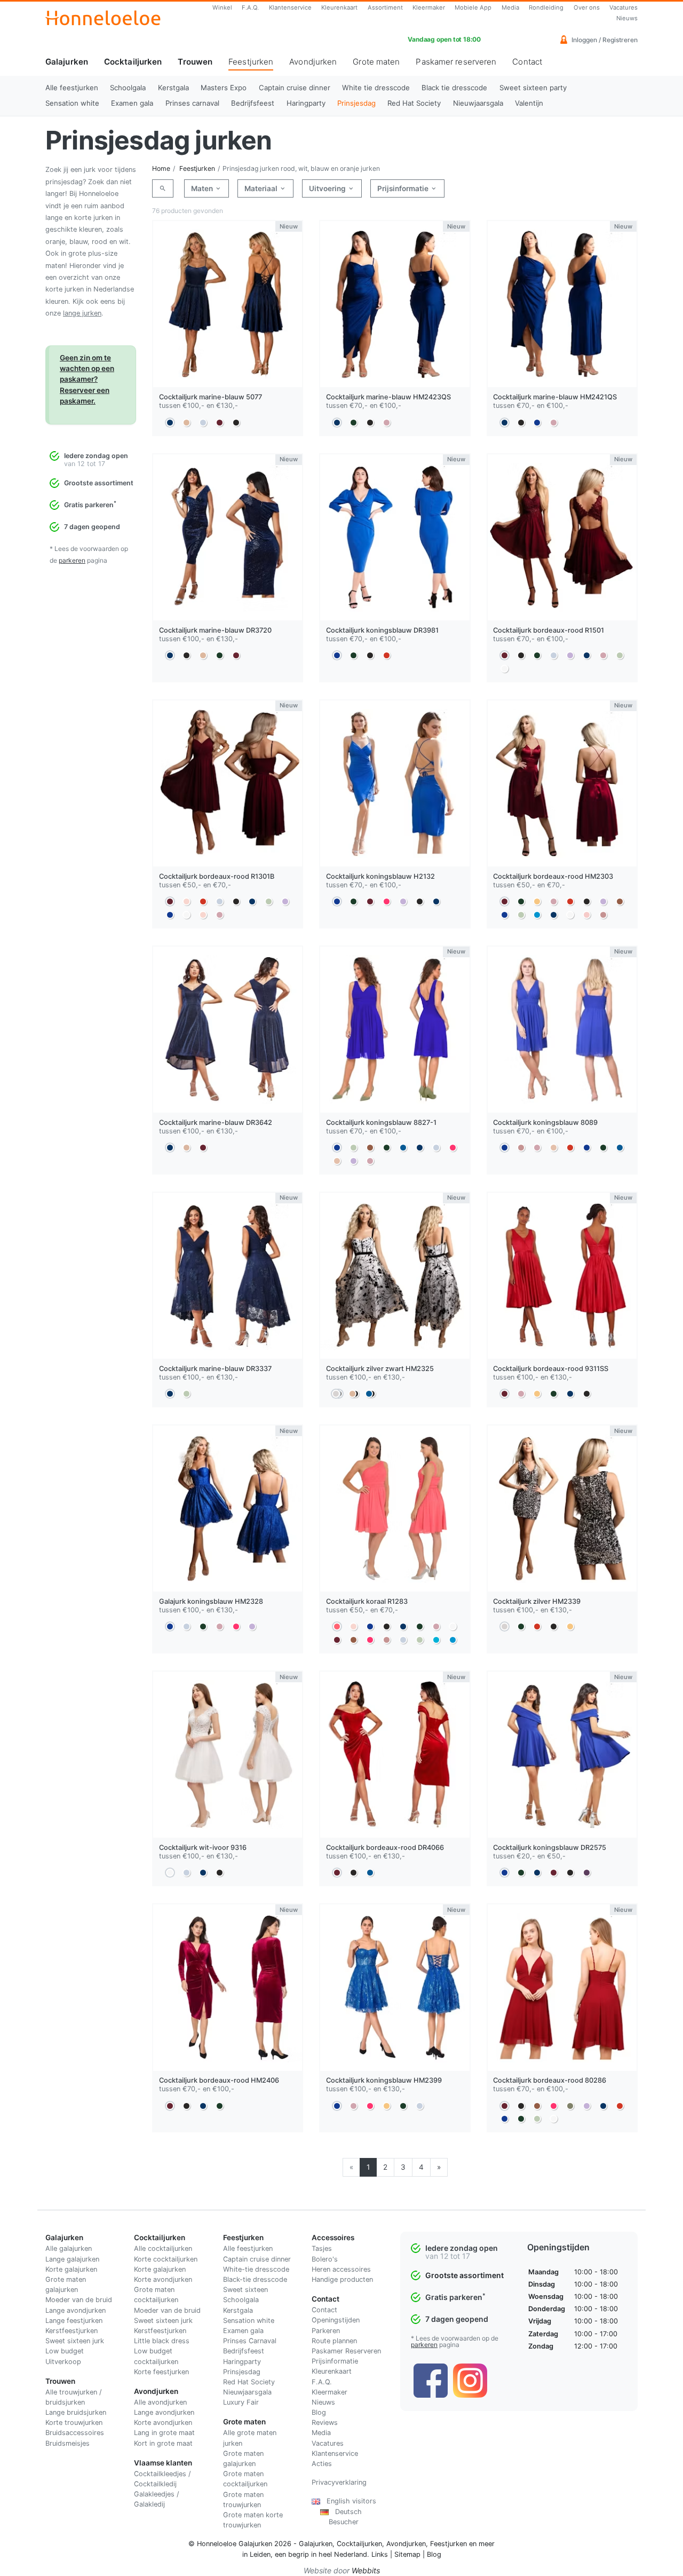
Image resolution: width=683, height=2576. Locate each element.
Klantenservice (290, 7)
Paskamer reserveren (456, 62)
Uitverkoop (63, 2362)
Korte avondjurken (163, 2279)
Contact (527, 62)
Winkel (222, 7)
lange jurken (82, 313)
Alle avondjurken (160, 2402)
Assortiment (385, 7)
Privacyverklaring (339, 2482)
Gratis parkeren (90, 505)
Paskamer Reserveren (346, 2351)
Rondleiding (546, 7)
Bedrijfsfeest (253, 103)
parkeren (72, 560)
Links (380, 2554)
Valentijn (529, 103)
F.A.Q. (250, 7)
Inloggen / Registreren (604, 40)
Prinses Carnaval (250, 2341)
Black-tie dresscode (255, 2279)
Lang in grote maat (164, 2433)
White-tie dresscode (256, 2269)
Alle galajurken (69, 2248)
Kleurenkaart (339, 7)
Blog (319, 2412)
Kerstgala (173, 88)
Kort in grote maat (163, 2443)
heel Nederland (343, 2554)
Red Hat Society (414, 103)
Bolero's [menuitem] (325, 2259)
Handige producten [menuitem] (342, 2279)
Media (510, 7)
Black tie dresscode (454, 88)
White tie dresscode (376, 88)
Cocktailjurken (133, 62)
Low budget (65, 2351)
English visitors (348, 2501)
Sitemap (407, 2554)
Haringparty (306, 103)
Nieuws (627, 18)
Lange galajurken (72, 2259)
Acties (322, 2464)
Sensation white (72, 103)
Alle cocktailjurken (163, 2248)
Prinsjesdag (356, 103)
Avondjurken (313, 62)
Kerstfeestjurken (72, 2331)
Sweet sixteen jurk (75, 2341)
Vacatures (624, 7)
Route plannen (334, 2341)
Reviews (325, 2423)
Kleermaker (429, 7)
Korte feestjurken (161, 2372)
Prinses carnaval (192, 103)
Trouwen (195, 62)
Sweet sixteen (245, 2290)
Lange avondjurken (76, 2310)
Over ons (587, 7)
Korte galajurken (71, 2269)
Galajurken (67, 62)
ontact (327, 2310)
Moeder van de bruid (79, 2300)
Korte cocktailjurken (166, 2259)
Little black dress (162, 2341)
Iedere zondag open (96, 456)
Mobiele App (473, 7)
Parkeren (326, 2331)
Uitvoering (328, 188)
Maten (203, 188)
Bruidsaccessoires (75, 2433)
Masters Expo (224, 88)
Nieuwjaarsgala (478, 103)
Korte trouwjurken (74, 2423)
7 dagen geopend (92, 527)
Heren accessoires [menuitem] (341, 2269)
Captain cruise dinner (295, 88)
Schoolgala (128, 88)
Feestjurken (251, 66)
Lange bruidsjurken (76, 2412)
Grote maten (376, 62)
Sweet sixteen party (533, 88)
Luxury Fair (241, 2402)
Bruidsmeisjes (67, 2443)
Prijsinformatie (404, 188)
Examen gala (132, 103)
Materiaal (262, 188)
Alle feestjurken (72, 88)
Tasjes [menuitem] (322, 2248)
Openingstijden (336, 2320)
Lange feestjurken (74, 2321)
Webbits (366, 2570)
